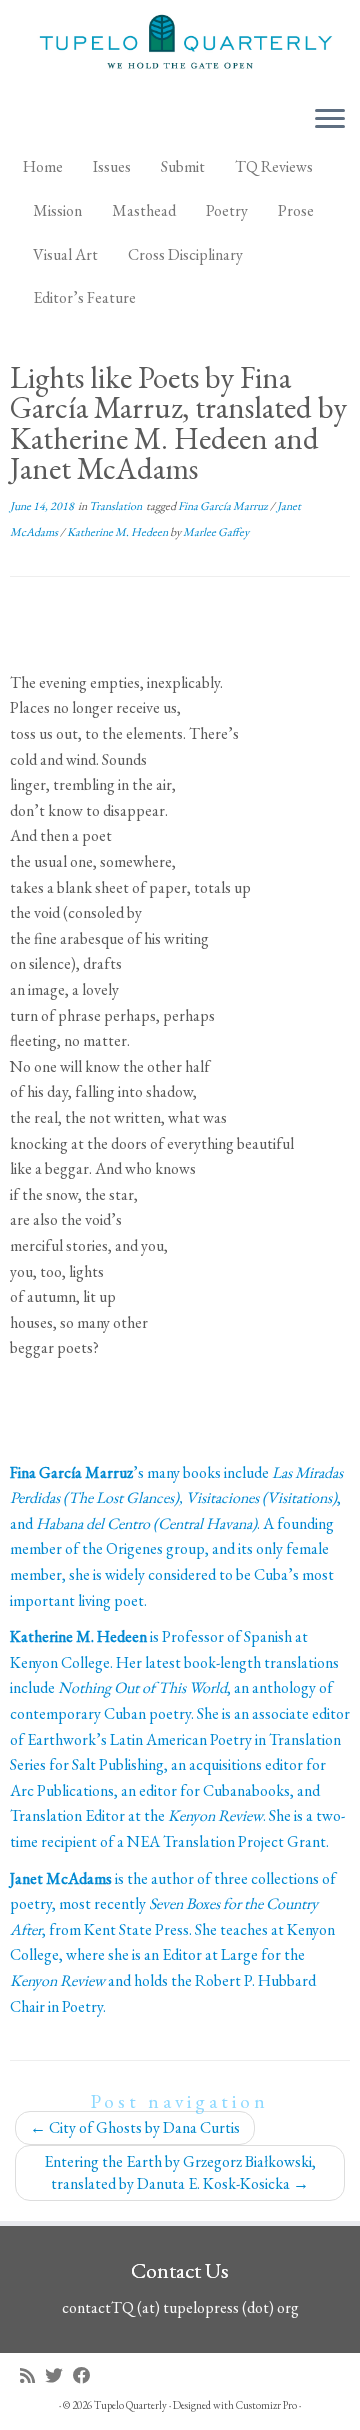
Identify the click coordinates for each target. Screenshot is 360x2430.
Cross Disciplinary (185, 254)
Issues (112, 166)
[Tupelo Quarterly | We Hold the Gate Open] (180, 44)
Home (43, 166)
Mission (57, 210)
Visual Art (65, 254)
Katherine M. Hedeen (118, 532)
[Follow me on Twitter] (59, 2375)
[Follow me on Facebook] (87, 2375)
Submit (183, 166)
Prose (296, 210)
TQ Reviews (274, 166)
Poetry (227, 210)
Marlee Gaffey (216, 532)
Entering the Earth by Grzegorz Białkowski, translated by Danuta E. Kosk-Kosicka (180, 2172)
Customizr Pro (266, 2405)
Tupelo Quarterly (130, 2405)
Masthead (144, 210)
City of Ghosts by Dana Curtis (135, 2127)
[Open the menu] (330, 120)
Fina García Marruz (224, 506)
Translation (116, 506)
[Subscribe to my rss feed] (32, 2375)
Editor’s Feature (84, 297)
